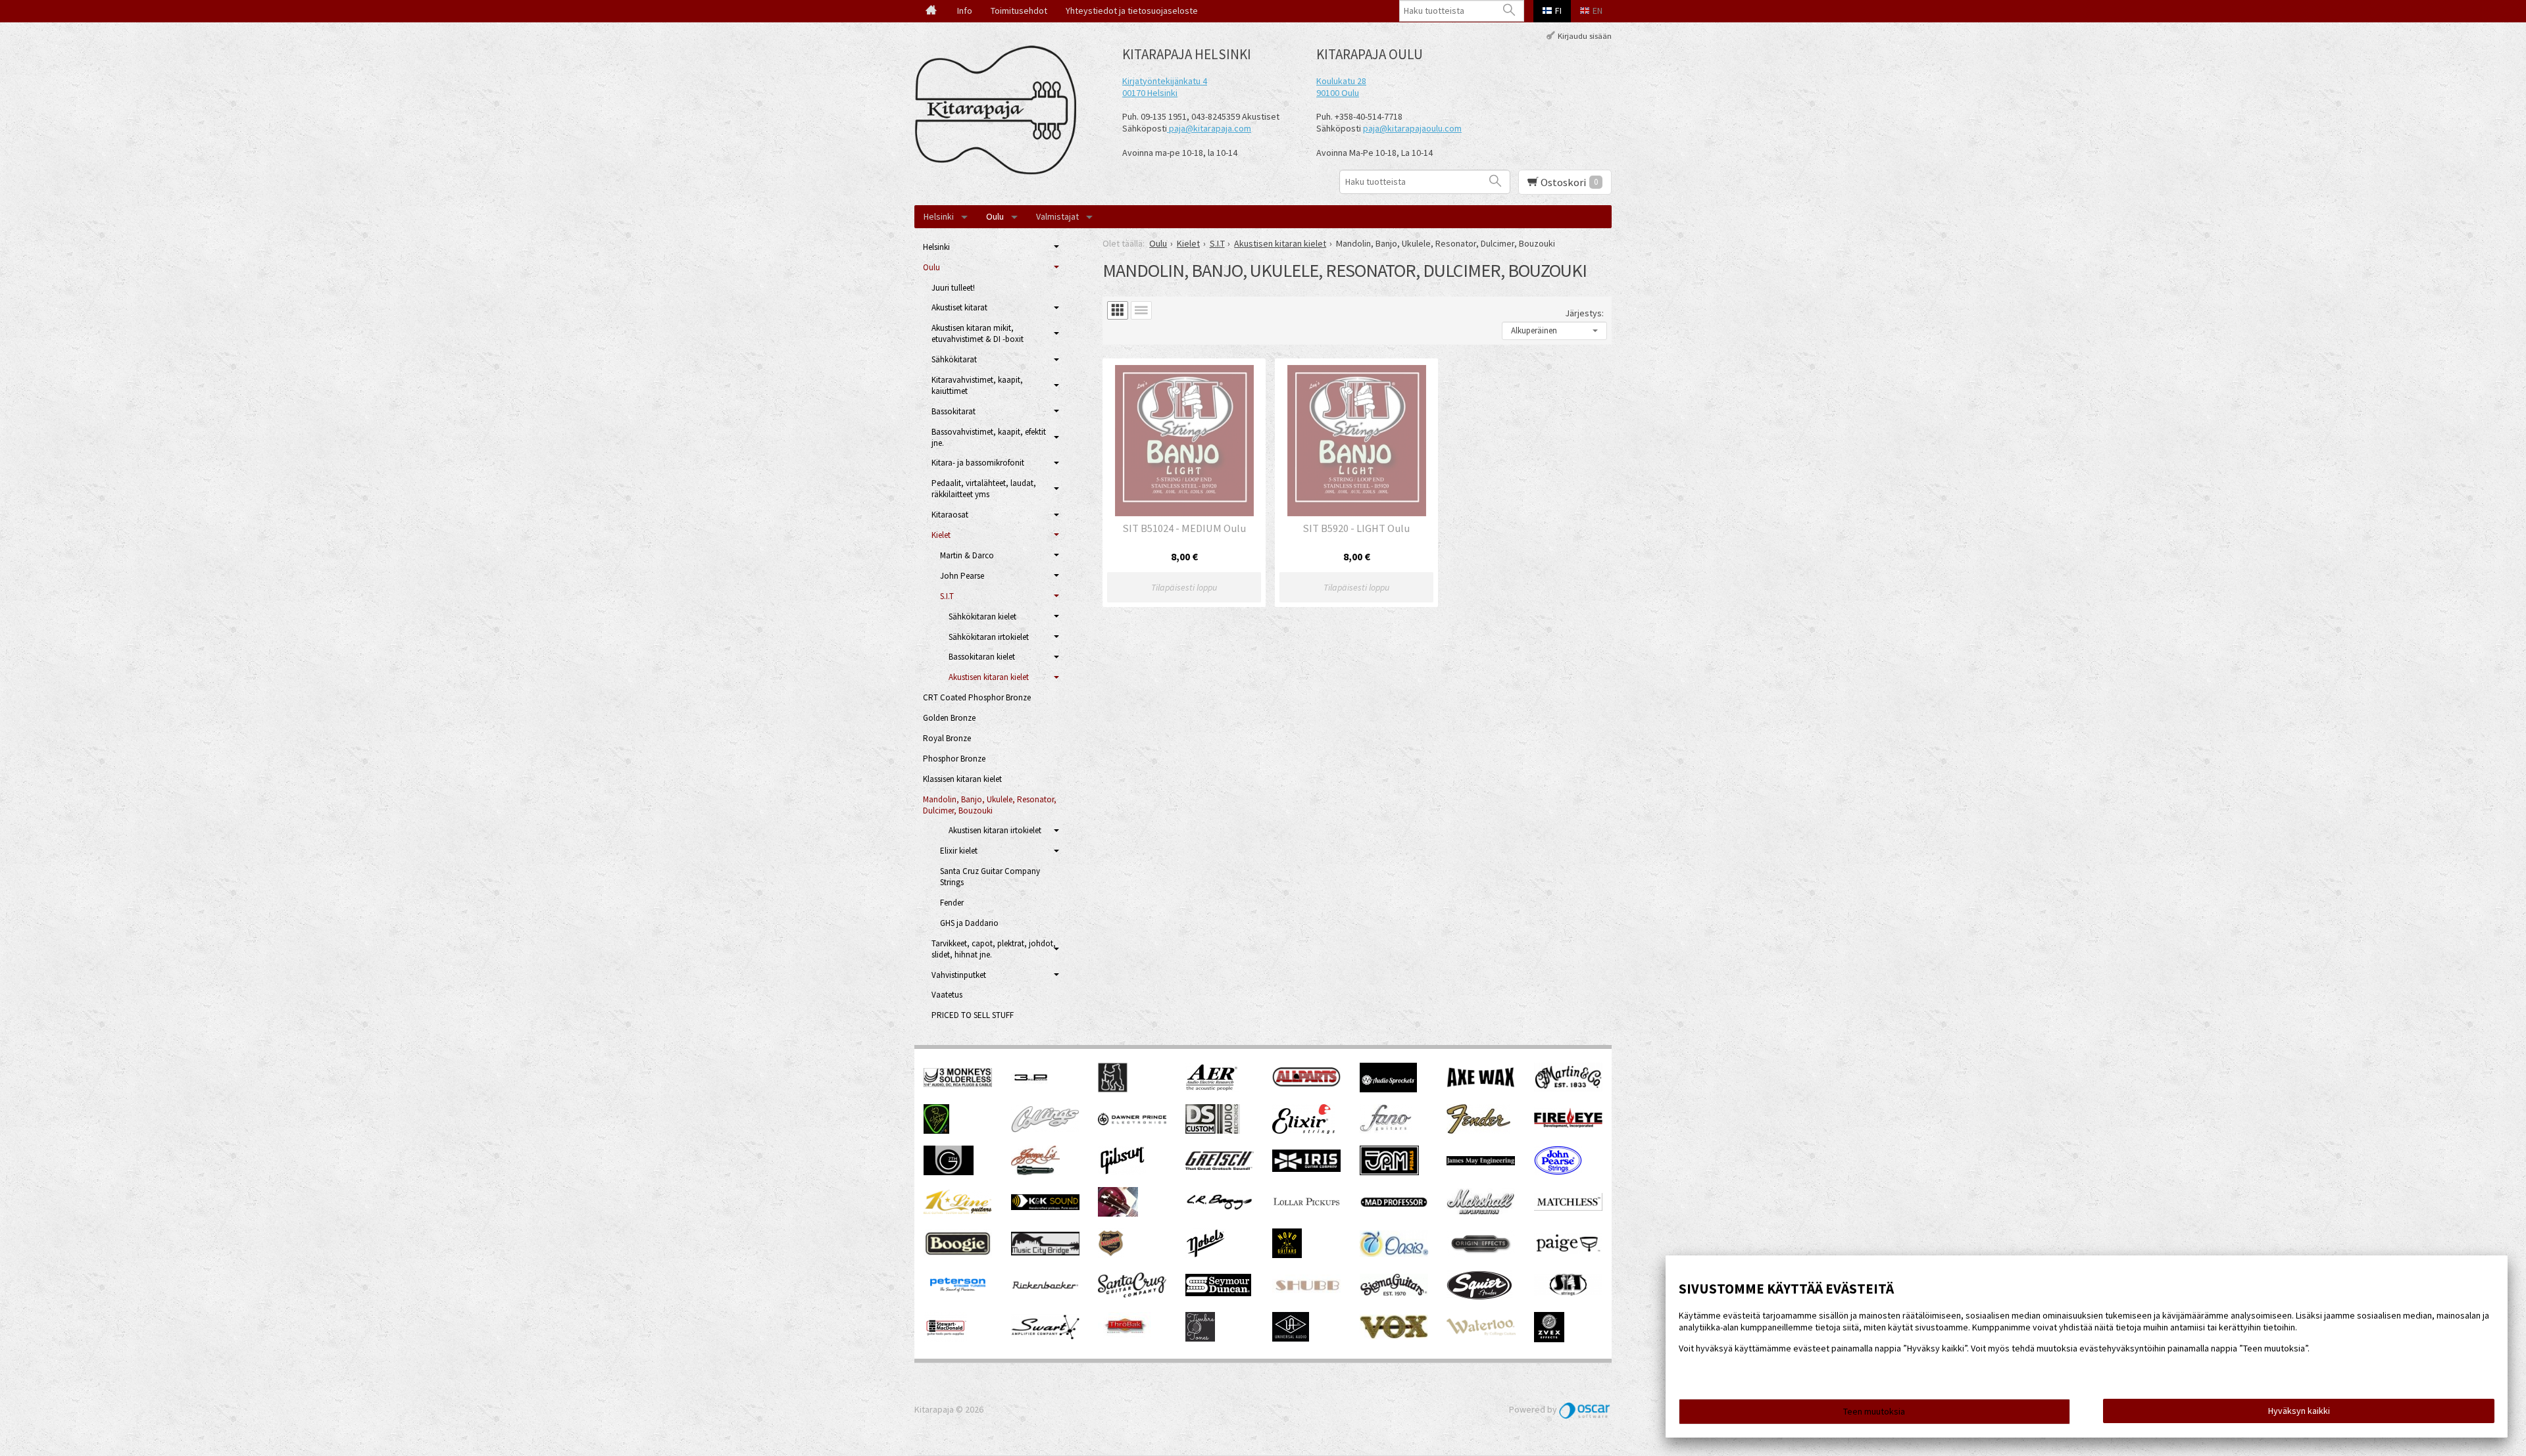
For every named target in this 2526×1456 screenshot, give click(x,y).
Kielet (941, 535)
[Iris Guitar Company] (1306, 1169)
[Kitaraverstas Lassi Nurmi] (1118, 1213)
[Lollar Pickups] (1306, 1210)
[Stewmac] (945, 1338)
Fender (952, 903)
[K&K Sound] (1045, 1207)
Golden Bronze (949, 718)
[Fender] (1478, 1130)
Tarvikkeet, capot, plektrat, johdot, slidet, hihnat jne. (994, 949)
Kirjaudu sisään (1585, 35)
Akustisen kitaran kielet (989, 677)
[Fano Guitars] (1386, 1130)
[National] (1111, 1255)
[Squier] (1479, 1297)
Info (965, 11)
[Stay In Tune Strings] (1568, 1293)
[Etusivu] (931, 11)
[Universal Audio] (1291, 1338)
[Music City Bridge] (1045, 1252)
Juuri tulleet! (953, 288)
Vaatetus (947, 995)
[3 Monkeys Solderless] (958, 1084)
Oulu (995, 216)
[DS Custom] (1213, 1130)
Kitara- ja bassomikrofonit (978, 463)
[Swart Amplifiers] (1046, 1336)
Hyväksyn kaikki (2299, 1411)
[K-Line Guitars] (958, 1211)
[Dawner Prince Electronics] (1132, 1122)
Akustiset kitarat (959, 307)
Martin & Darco (967, 555)
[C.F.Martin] (1568, 1088)
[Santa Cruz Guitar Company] (1132, 1294)
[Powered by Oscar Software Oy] (1585, 1409)
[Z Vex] (1549, 1339)
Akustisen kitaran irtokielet (995, 830)
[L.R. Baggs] (1220, 1207)
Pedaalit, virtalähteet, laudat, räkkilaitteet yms (984, 489)
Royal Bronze (947, 738)
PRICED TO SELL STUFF (973, 1015)
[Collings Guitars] (1045, 1129)
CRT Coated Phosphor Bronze (977, 697)
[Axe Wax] (1481, 1084)
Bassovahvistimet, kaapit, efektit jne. (989, 437)
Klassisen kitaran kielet (962, 779)
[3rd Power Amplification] (1031, 1089)
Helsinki (939, 216)
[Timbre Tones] (1200, 1338)
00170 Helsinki (1150, 93)
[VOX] (1394, 1336)
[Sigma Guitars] (1394, 1293)
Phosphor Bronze (954, 759)
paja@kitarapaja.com (1210, 128)
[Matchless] (1568, 1207)
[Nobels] (1206, 1255)
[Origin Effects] (1481, 1253)
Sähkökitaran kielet (982, 617)
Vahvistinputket (959, 975)
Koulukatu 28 (1341, 81)
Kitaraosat (950, 515)
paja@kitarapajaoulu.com (1412, 128)
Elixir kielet (959, 851)
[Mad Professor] (1394, 1204)
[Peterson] (958, 1296)
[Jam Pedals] (1389, 1172)
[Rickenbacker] (1045, 1287)
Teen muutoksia (1874, 1411)
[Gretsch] (1220, 1167)
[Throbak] (1125, 1338)
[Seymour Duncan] (1218, 1293)
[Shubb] (1306, 1292)
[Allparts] (1306, 1084)
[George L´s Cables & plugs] (1035, 1172)
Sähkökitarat (954, 359)
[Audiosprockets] (1388, 1089)
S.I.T (947, 596)
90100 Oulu (1338, 93)
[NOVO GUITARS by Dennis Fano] (1287, 1255)
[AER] (1212, 1089)
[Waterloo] (1481, 1332)
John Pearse (962, 576)
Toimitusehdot (1019, 11)
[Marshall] (1481, 1212)
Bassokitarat (953, 411)
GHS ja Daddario (969, 923)
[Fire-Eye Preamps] (1568, 1127)
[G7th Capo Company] (949, 1172)
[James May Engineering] (1481, 1162)
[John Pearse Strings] (1558, 1172)
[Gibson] (1122, 1172)
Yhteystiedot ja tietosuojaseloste (1132, 11)
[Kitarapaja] (1000, 110)
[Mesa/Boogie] (958, 1255)
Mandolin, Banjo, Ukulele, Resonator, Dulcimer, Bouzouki (990, 805)
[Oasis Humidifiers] (1394, 1253)
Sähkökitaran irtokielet (989, 637)
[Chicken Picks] (936, 1130)
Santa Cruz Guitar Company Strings (990, 877)
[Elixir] (1303, 1130)
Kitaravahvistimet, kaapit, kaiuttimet (977, 385)
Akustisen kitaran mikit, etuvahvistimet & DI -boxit (978, 333)
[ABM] (1113, 1089)
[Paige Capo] (1568, 1251)
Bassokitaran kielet (982, 657)
